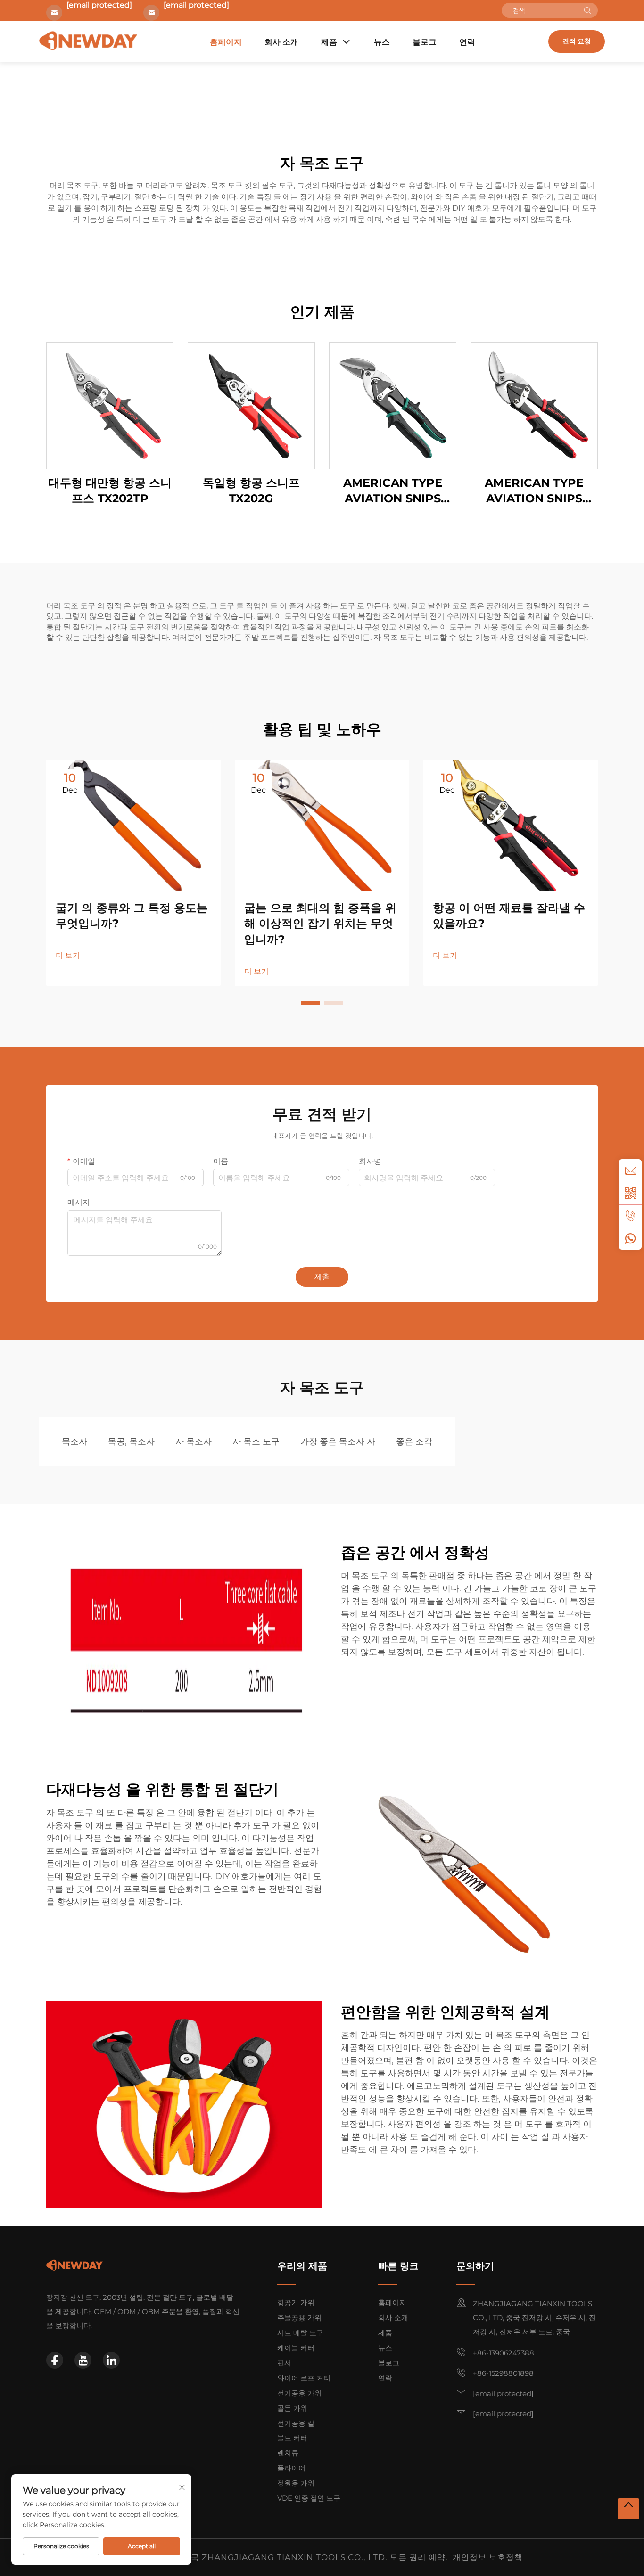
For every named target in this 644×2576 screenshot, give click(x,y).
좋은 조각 (414, 1441)
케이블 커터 (296, 2348)
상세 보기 (110, 405)
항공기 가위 (296, 2302)
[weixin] (630, 1193)
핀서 (284, 2363)
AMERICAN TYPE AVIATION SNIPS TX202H (534, 491)
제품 (329, 42)
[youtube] (83, 2360)
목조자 (74, 1441)
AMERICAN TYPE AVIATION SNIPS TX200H (393, 491)
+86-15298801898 (503, 2373)
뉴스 (382, 42)
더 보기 (68, 955)
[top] (628, 2509)
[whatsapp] (630, 1238)
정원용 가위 (296, 2483)
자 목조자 (194, 1441)
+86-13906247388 (504, 2353)
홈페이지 (226, 42)
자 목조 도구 (256, 1441)
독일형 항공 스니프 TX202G (251, 491)
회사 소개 (281, 42)
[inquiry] (630, 1170)
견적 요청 (577, 41)
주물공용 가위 (299, 2318)
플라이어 (291, 2468)
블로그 (425, 42)
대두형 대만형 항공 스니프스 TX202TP (110, 491)
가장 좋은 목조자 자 (338, 1441)
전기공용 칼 (296, 2423)
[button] (311, 1003)
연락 (467, 42)
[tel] (630, 1216)
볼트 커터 (292, 2438)
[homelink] (74, 2265)
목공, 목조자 (131, 1441)
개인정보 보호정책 (488, 2557)
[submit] (587, 10)
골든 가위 (292, 2408)
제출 (322, 1277)
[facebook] (55, 2360)
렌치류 (288, 2453)
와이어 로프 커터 (304, 2378)
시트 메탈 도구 (300, 2333)
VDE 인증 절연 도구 (309, 2498)
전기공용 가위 (299, 2393)
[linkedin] (111, 2360)
